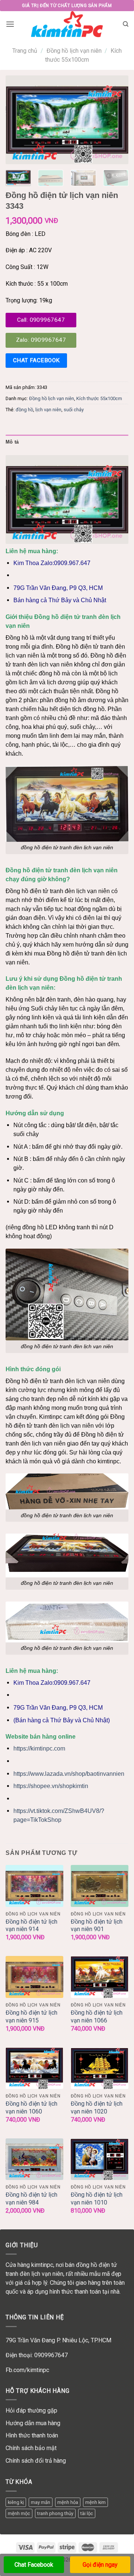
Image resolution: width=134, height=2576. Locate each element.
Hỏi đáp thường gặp (31, 2410)
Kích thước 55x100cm (99, 398)
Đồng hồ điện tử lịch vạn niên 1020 (97, 2108)
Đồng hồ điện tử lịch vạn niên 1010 (97, 2199)
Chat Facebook (34, 2565)
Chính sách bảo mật (31, 2448)
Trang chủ (25, 51)
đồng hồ (24, 410)
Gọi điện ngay (100, 2565)
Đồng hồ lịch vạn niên (74, 51)
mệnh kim (95, 2502)
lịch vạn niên (48, 410)
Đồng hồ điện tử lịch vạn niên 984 (31, 2199)
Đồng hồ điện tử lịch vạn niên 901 (97, 1925)
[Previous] (17, 120)
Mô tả (12, 442)
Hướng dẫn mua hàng (33, 2423)
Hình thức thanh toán (32, 2435)
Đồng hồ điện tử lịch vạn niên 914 (31, 1925)
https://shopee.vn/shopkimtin (51, 1786)
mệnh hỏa (68, 2502)
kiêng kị (16, 2502)
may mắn (41, 2502)
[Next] (117, 120)
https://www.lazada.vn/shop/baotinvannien (69, 1774)
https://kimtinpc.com (39, 1748)
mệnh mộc (19, 2513)
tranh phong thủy (55, 2513)
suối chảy (74, 410)
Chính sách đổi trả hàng (36, 2461)
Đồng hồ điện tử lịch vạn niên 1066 (97, 2017)
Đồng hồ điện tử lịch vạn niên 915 (31, 2017)
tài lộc (87, 2513)
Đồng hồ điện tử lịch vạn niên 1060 (31, 2108)
